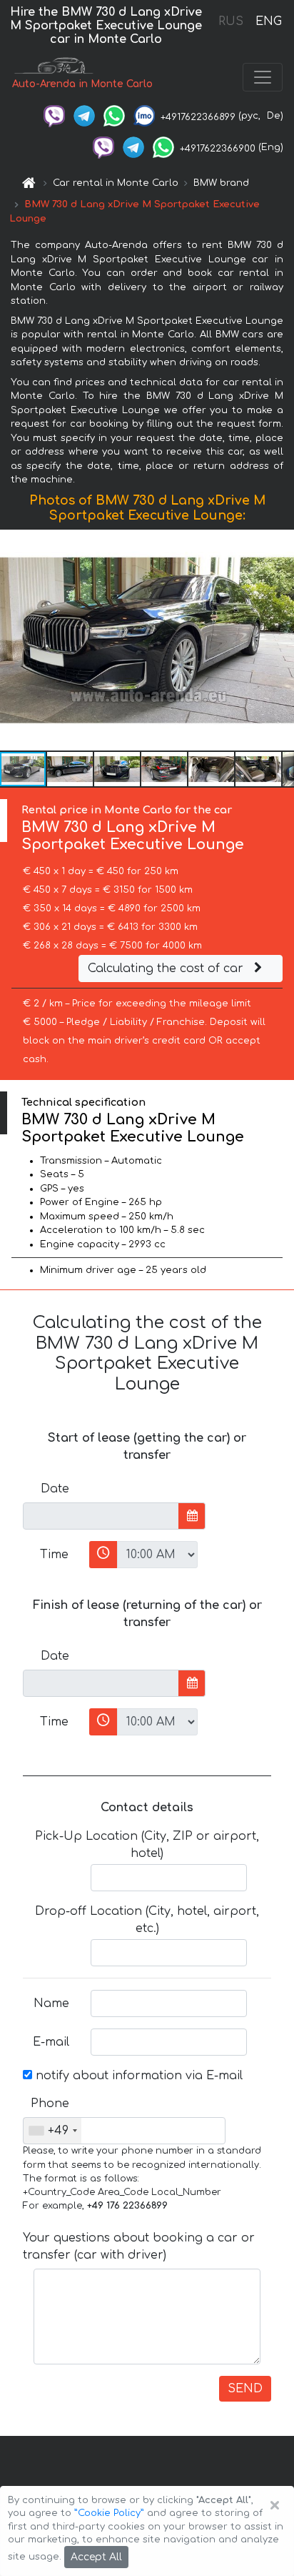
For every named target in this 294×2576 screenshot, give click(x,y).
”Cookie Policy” (109, 2513)
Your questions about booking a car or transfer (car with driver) (139, 2246)
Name (51, 2003)
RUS (231, 21)
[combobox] (52, 2131)
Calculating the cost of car (167, 969)
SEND (245, 2389)
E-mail (51, 2042)
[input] (101, 1516)
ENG (268, 21)
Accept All (96, 2557)
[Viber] (54, 116)
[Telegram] (84, 116)
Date (55, 1489)
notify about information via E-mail (137, 2076)
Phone (50, 2104)
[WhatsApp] (114, 116)
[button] (71, 769)
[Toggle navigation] (263, 77)
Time (54, 1555)
